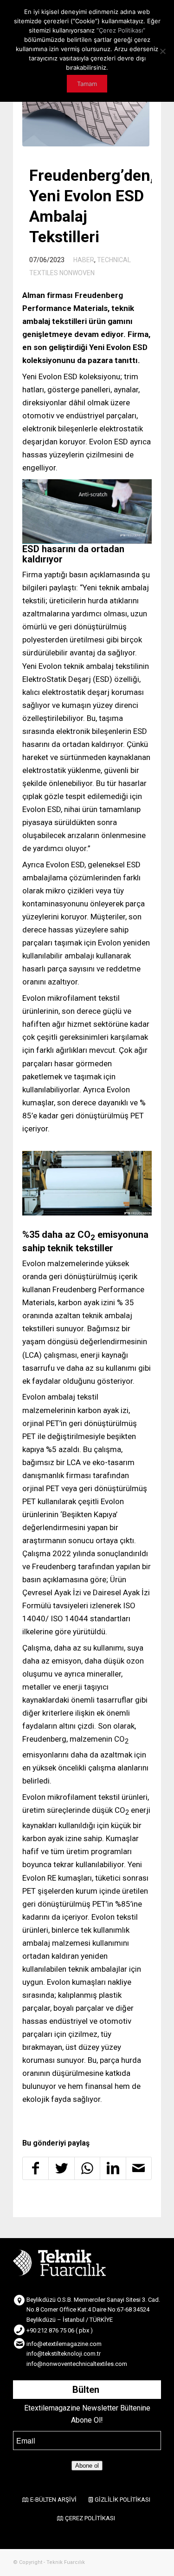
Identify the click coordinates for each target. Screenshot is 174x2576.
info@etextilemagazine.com (64, 2344)
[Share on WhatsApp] (87, 2168)
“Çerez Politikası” (121, 30)
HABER (84, 260)
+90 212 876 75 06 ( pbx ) (60, 2330)
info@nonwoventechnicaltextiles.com (77, 2364)
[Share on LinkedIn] (113, 2168)
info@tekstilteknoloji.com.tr (64, 2354)
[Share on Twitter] (61, 2168)
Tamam (87, 84)
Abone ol (87, 2466)
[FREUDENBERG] (86, 115)
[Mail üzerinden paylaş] (139, 2168)
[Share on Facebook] (35, 2168)
